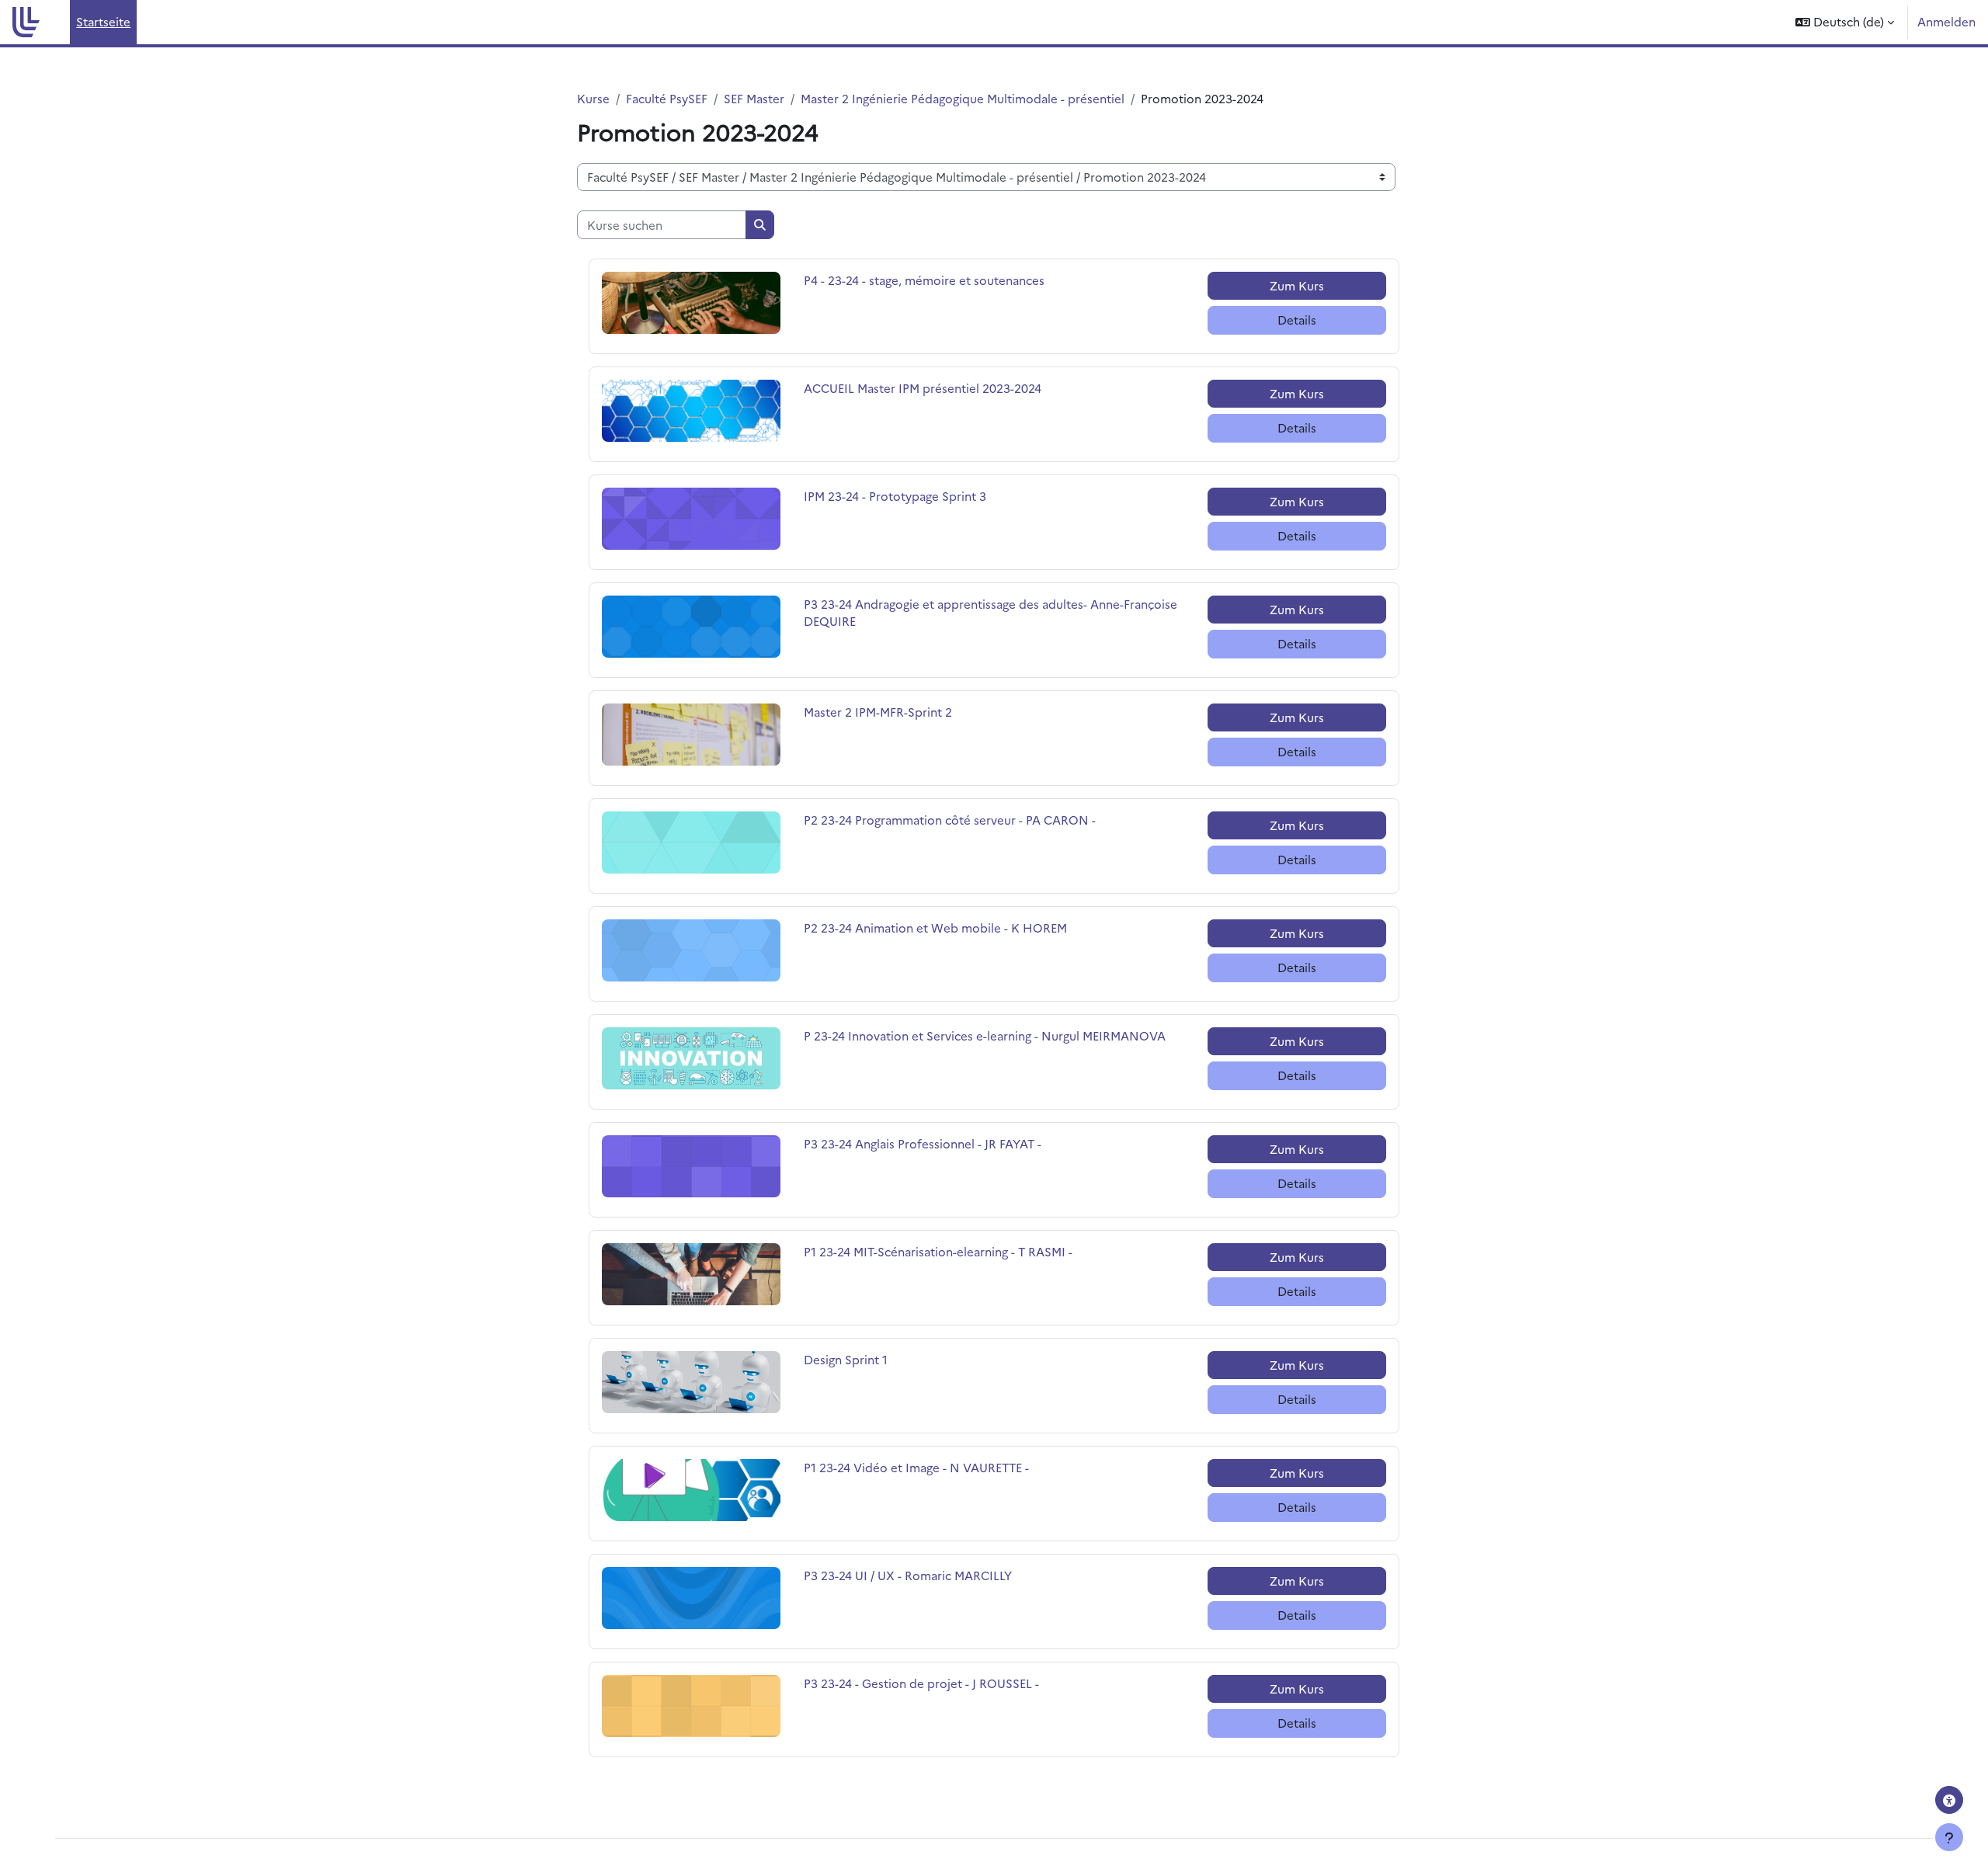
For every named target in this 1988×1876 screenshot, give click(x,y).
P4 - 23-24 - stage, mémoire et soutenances (924, 280)
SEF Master (754, 98)
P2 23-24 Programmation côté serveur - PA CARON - (950, 820)
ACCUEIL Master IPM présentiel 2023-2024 (923, 388)
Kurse (593, 98)
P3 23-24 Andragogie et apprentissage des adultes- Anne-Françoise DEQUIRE (991, 613)
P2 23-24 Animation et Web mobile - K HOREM (935, 928)
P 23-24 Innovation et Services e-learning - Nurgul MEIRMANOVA (985, 1035)
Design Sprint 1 (846, 1359)
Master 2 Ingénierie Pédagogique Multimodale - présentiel (963, 98)
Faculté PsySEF (667, 98)
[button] (1845, 22)
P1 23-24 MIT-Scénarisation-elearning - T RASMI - (938, 1251)
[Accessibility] (1949, 1800)
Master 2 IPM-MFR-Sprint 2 (878, 712)
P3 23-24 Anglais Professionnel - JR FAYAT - (923, 1143)
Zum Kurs (1297, 285)
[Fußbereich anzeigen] (1949, 1837)
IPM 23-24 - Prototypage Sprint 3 (895, 496)
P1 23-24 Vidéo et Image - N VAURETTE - (916, 1467)
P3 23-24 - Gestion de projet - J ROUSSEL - (921, 1683)
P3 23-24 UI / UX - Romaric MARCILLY (908, 1575)
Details (1297, 320)
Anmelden (1946, 21)
